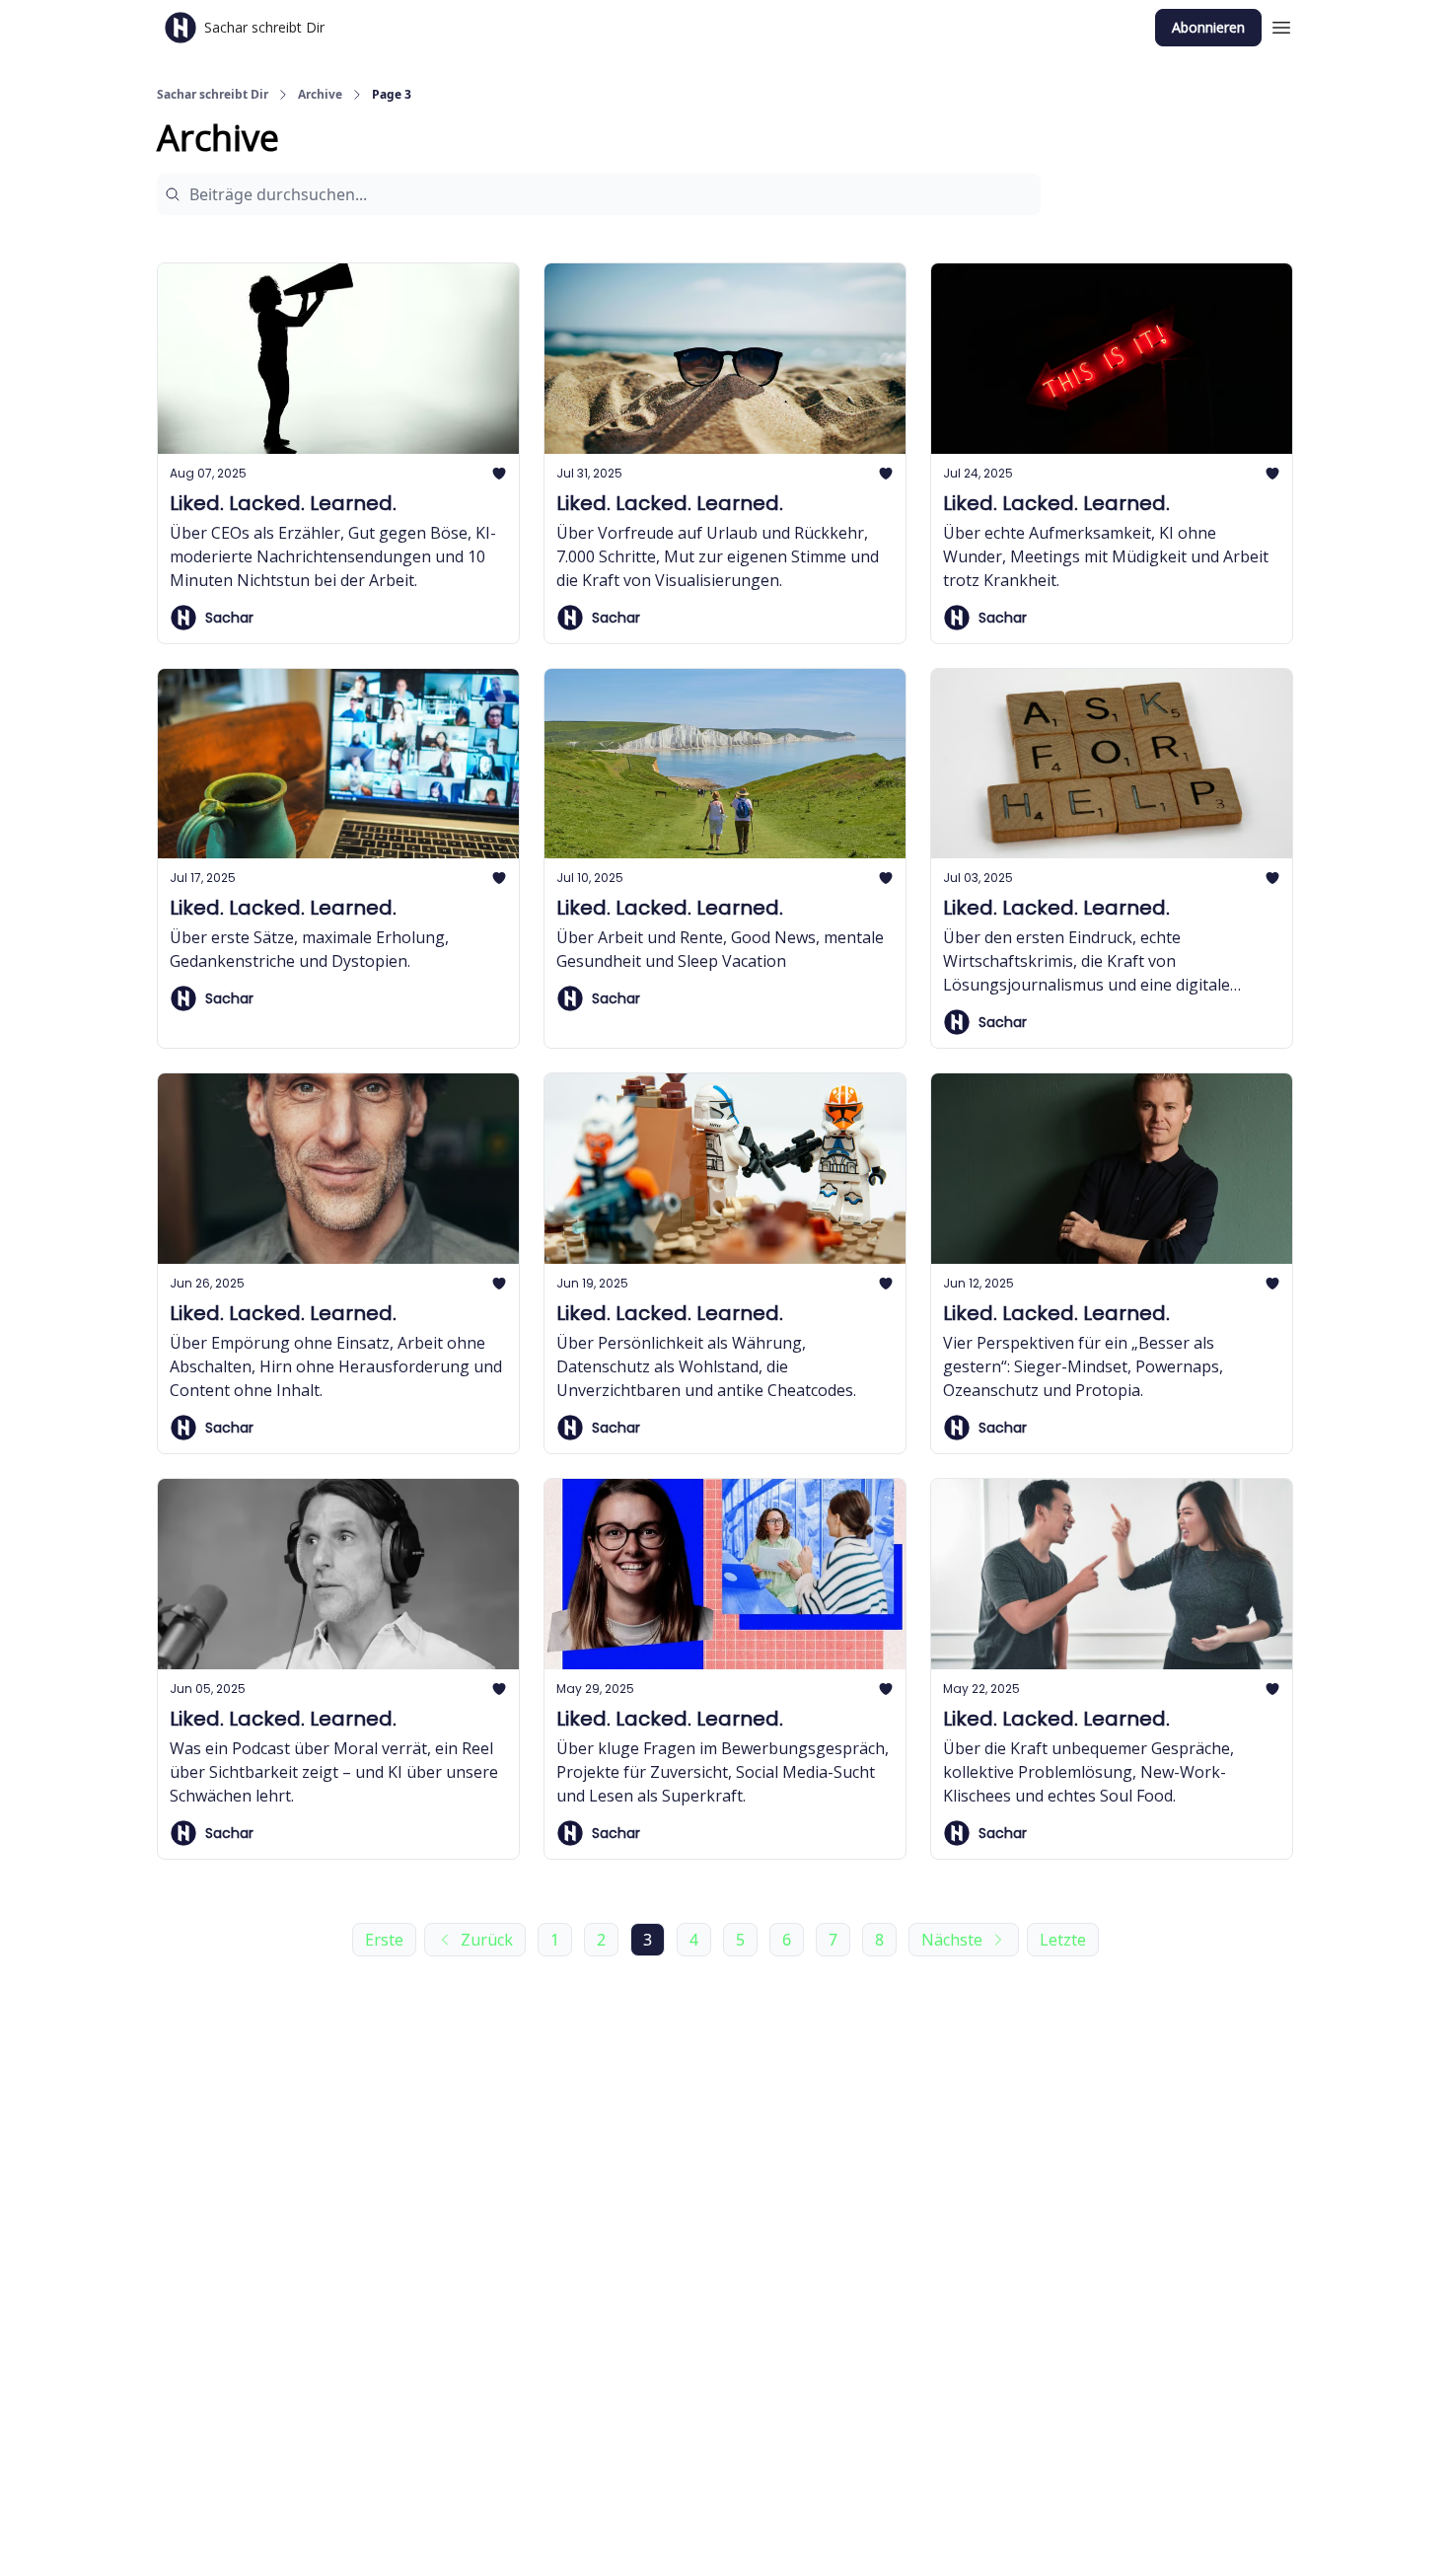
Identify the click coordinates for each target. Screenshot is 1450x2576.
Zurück (487, 1940)
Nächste (952, 1940)
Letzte (1063, 1940)
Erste (384, 1940)
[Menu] (1281, 25)
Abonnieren (1208, 27)
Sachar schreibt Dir (213, 95)
